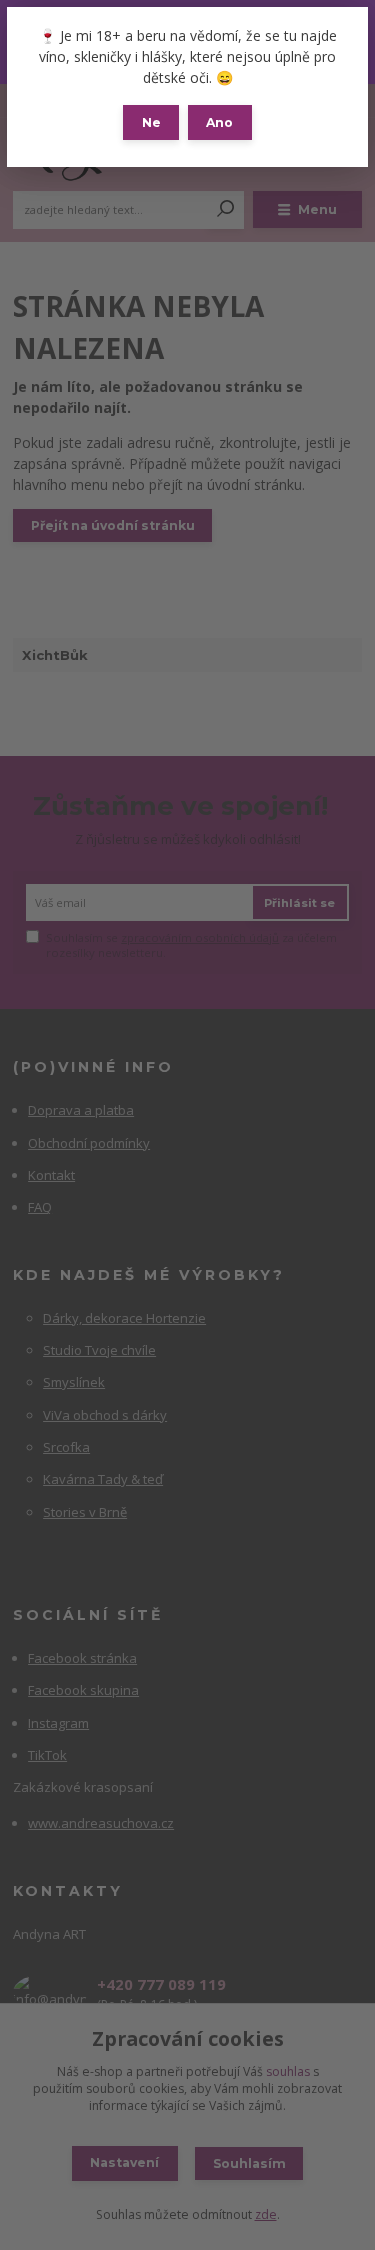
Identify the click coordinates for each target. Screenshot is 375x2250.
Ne (151, 122)
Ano (219, 122)
